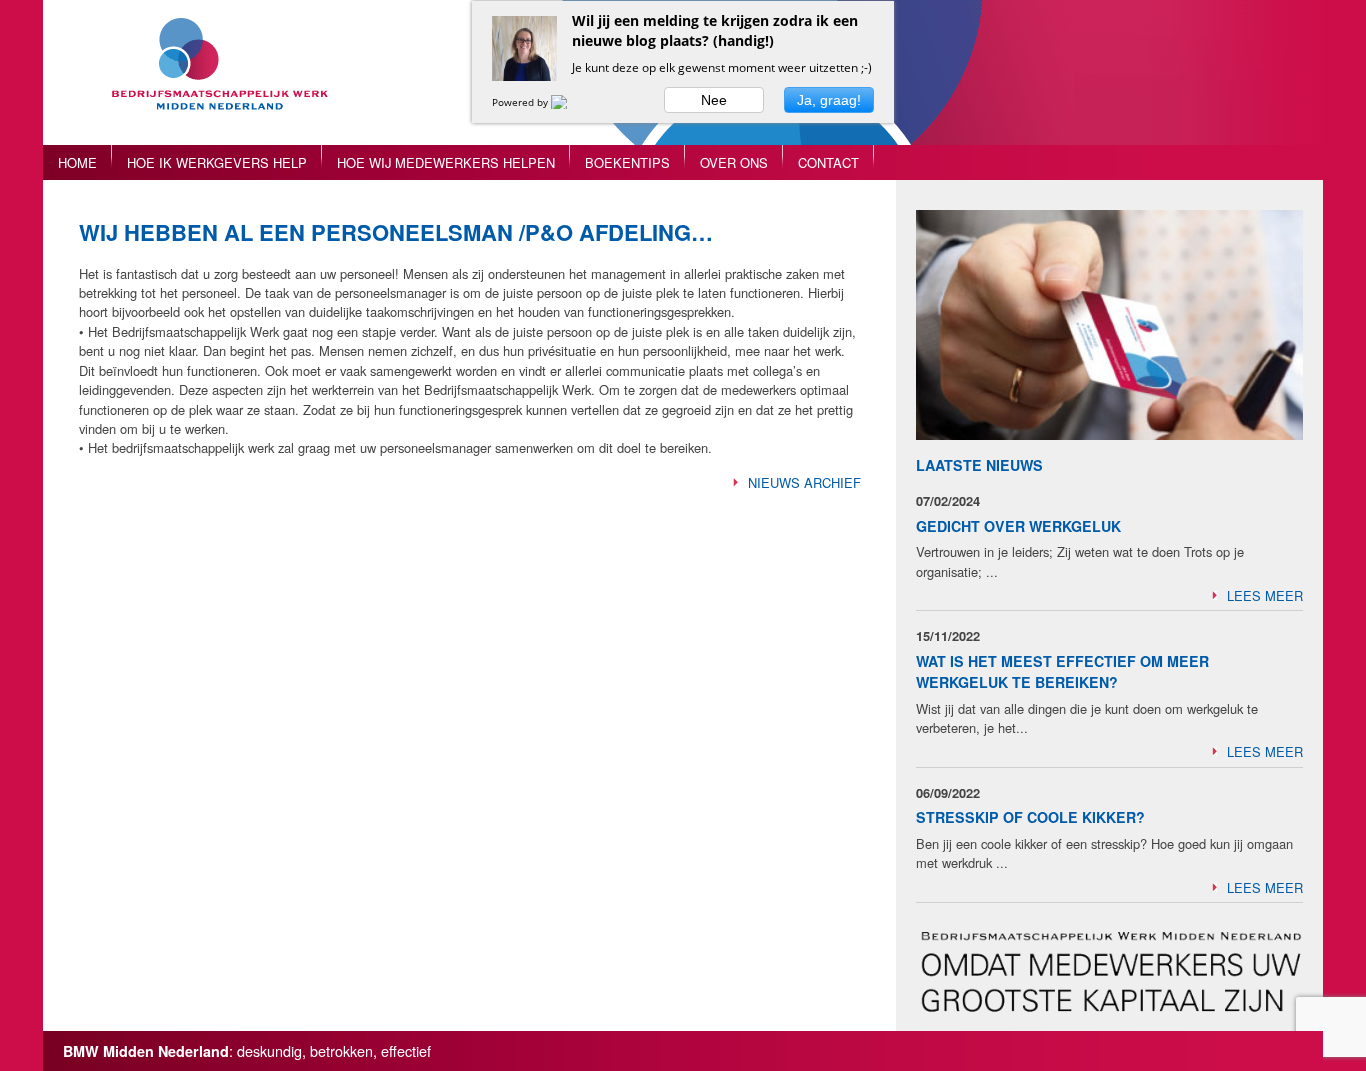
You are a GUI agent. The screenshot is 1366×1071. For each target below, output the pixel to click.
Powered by (521, 102)
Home (77, 162)
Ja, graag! (829, 100)
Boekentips (627, 162)
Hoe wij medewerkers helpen (446, 162)
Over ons (734, 162)
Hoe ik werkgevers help (217, 162)
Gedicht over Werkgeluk (1018, 526)
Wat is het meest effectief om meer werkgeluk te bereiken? (1062, 671)
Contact (828, 162)
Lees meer (1265, 595)
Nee (714, 100)
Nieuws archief (804, 482)
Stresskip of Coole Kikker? (1030, 817)
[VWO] (571, 102)
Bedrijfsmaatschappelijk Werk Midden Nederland (228, 82)
